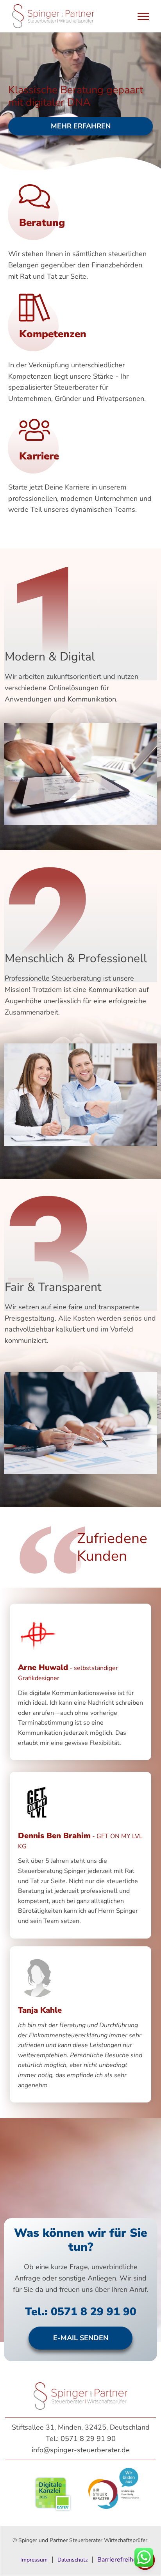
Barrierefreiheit (119, 2560)
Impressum (34, 2560)
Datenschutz (72, 2560)
